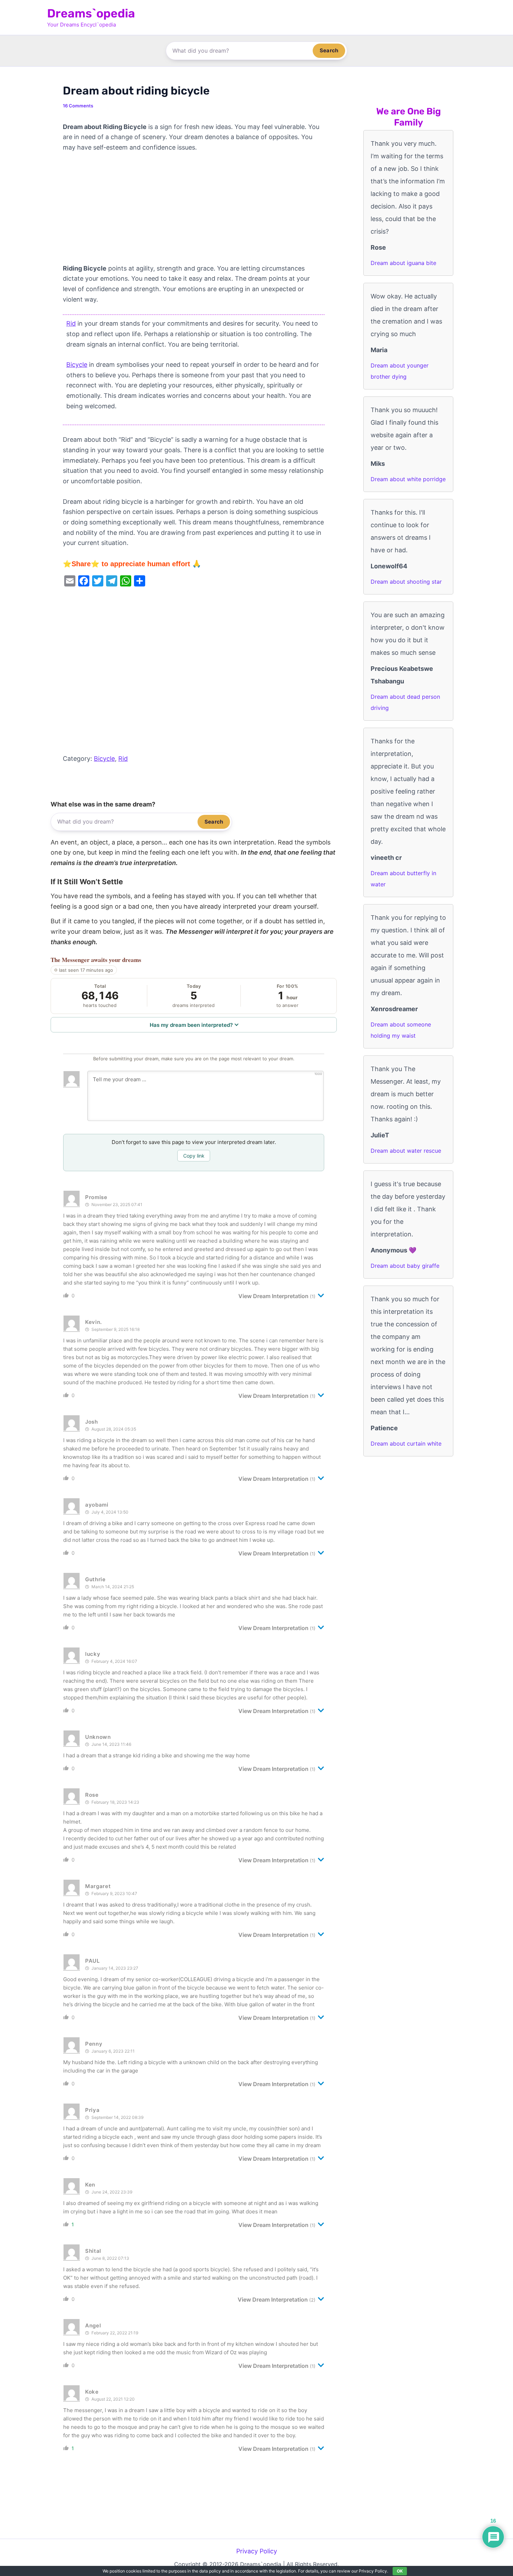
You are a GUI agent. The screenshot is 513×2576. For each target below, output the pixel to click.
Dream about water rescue (406, 1151)
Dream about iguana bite (403, 263)
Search (329, 50)
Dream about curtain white (406, 1444)
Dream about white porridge (408, 479)
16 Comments (78, 106)
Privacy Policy (257, 2551)
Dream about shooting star (406, 582)
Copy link (194, 1156)
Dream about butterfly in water (403, 879)
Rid (71, 323)
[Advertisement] (194, 212)
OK (400, 2571)
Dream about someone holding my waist (401, 1030)
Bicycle (77, 365)
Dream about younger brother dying (400, 371)
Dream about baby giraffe (405, 1266)
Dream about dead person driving (405, 702)
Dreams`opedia (91, 13)
